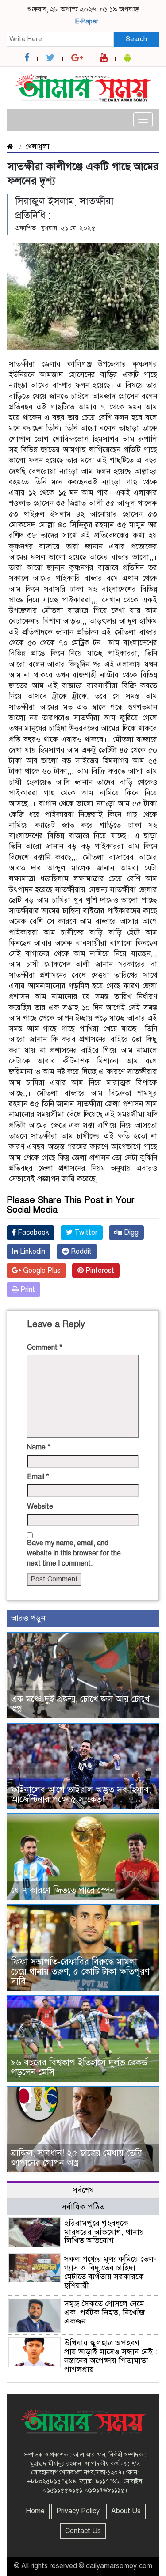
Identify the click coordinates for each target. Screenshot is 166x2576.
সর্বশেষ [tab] (83, 2190)
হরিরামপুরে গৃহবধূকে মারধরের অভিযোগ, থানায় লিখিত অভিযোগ (104, 2232)
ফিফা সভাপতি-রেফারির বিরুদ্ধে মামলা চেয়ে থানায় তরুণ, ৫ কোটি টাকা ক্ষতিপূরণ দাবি (80, 1972)
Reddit (80, 1252)
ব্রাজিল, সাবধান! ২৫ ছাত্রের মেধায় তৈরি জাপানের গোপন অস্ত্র (77, 2158)
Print (27, 1290)
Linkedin (32, 1252)
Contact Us (83, 2531)
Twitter (85, 1233)
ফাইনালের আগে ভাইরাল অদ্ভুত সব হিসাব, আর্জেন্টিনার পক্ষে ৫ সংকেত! (81, 1795)
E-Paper (87, 21)
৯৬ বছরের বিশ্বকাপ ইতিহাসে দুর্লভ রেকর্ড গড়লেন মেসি (79, 2067)
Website (40, 1506)
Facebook (33, 1233)
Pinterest (99, 1271)
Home (35, 2511)
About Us (126, 2511)
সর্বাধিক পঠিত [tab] (83, 2207)
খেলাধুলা (37, 147)
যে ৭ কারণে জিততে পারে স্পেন (63, 1890)
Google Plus (41, 1271)
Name (39, 1447)
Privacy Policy (78, 2511)
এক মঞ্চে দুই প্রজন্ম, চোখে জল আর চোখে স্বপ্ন (80, 1704)
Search (136, 39)
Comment (45, 1347)
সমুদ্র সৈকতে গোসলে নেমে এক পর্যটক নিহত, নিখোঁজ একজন (104, 2312)
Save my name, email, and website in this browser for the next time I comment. (74, 1553)
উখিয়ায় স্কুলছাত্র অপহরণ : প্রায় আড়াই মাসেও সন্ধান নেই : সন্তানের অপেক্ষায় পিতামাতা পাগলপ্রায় (111, 2356)
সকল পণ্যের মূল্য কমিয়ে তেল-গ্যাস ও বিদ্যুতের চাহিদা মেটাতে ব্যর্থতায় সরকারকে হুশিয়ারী (110, 2272)
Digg (130, 1233)
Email (38, 1477)
